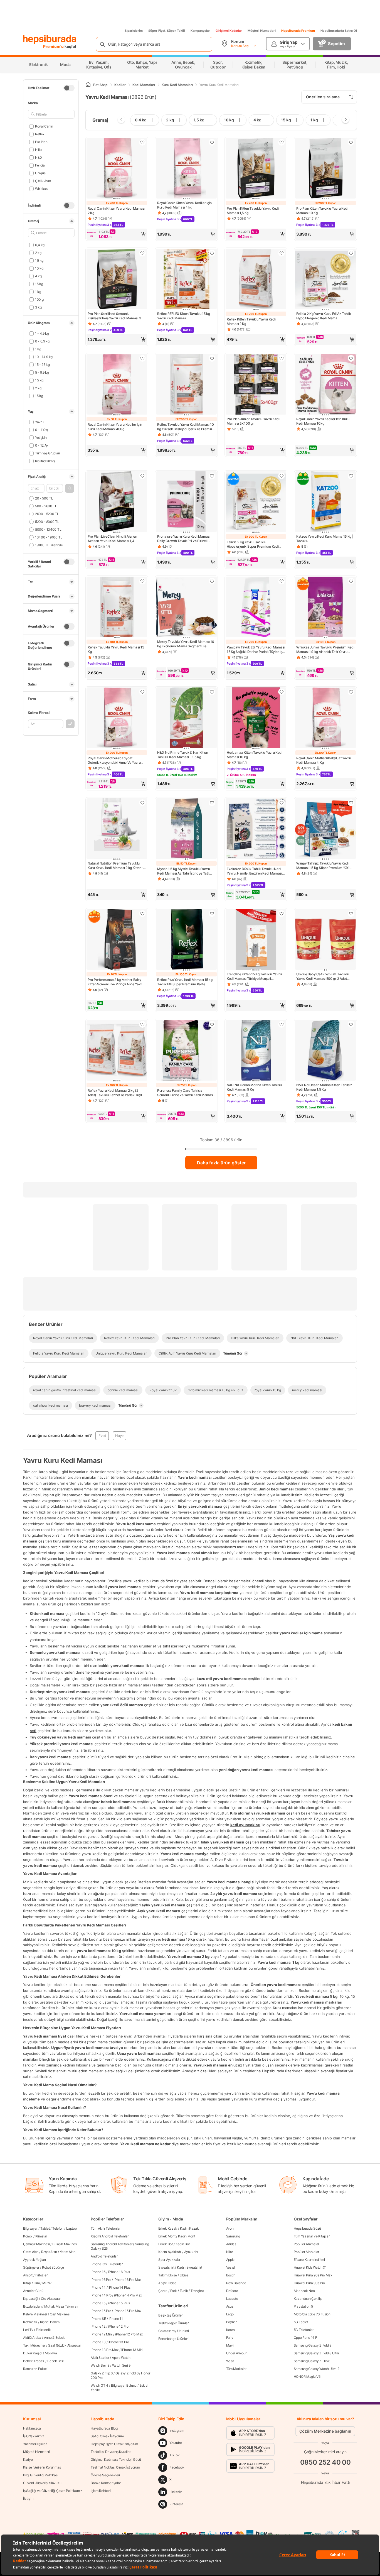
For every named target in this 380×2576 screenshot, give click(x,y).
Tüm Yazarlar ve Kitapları (312, 2236)
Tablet (45, 2228)
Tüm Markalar (236, 2369)
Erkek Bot (165, 2244)
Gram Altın (31, 2252)
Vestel (231, 2267)
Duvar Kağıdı (33, 2353)
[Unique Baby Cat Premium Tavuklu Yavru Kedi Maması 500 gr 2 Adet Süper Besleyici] (325, 940)
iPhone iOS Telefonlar (107, 2264)
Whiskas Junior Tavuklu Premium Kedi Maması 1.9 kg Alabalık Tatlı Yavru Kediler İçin (325, 650)
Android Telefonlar (104, 2256)
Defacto (232, 2291)
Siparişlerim (134, 31)
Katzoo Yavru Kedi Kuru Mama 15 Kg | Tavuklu (325, 539)
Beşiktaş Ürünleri (171, 2315)
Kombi (28, 2236)
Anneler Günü (33, 2291)
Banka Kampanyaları (106, 2483)
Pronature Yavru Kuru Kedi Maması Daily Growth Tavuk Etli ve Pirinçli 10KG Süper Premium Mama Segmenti (186, 539)
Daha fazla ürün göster (221, 1163)
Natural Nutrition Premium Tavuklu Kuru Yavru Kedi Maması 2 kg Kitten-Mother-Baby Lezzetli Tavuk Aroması (116, 866)
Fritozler (41, 2275)
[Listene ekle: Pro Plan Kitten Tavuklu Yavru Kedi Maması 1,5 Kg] (282, 142)
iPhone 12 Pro (118, 2326)
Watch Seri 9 (121, 2365)
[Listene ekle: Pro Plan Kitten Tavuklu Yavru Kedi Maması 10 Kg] (351, 142)
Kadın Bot (183, 2244)
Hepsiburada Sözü (307, 2228)
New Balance (236, 2283)
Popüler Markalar (306, 2252)
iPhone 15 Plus (119, 2303)
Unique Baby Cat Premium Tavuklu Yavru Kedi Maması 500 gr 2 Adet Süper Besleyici (323, 976)
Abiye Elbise (167, 2283)
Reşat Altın (49, 2252)
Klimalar (41, 2236)
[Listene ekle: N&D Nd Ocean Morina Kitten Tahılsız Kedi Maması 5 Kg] (282, 1024)
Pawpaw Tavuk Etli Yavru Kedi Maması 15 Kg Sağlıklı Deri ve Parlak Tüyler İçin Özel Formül (256, 650)
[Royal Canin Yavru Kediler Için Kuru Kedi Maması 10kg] (325, 385)
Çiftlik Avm (43, 181)
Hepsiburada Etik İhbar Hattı (325, 2482)
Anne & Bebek (54, 2338)
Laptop (71, 2228)
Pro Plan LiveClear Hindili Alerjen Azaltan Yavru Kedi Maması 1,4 (112, 539)
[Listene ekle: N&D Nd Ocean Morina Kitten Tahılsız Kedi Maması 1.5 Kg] (351, 1024)
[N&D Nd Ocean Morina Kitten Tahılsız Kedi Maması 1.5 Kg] (325, 1051)
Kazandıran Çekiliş (308, 2299)
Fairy (230, 2338)
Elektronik (43, 2330)
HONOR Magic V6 (307, 2377)
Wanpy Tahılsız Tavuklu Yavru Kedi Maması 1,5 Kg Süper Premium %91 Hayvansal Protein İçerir (323, 866)
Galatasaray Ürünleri (173, 2331)
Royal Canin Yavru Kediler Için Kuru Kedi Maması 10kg (323, 421)
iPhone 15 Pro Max (128, 2311)
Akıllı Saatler (100, 2358)
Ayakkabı (191, 2252)
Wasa (230, 2361)
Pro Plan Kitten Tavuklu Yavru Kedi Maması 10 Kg (322, 211)
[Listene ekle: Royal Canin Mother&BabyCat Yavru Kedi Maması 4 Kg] (351, 692)
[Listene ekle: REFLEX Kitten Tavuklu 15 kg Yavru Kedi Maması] (212, 253)
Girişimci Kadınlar (229, 31)
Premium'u (54, 46)
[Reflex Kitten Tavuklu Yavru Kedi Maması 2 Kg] (256, 280)
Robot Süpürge (53, 2267)
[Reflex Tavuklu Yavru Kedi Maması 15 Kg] (117, 608)
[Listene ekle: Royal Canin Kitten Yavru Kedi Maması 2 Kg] (142, 142)
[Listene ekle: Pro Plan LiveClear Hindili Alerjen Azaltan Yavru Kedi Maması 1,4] (142, 476)
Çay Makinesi (60, 2314)
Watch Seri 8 (100, 2365)
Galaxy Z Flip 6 (102, 2373)
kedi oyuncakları (245, 1825)
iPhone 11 (116, 2319)
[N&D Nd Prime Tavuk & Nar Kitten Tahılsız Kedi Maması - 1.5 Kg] (186, 718)
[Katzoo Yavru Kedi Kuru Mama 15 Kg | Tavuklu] (325, 502)
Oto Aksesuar (51, 2299)
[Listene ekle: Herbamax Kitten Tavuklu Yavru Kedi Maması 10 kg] (282, 692)
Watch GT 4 (99, 2385)
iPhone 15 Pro (101, 2311)
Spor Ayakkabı (169, 2260)
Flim (37, 2283)
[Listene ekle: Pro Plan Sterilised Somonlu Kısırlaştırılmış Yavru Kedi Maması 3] (142, 253)
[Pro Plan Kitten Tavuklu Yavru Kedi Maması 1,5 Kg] (256, 169)
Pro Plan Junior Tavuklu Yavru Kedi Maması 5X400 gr (253, 421)
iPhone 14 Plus (119, 2287)
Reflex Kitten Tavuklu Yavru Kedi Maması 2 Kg (251, 321)
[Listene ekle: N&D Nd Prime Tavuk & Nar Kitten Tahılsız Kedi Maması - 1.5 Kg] (212, 692)
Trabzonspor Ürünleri (174, 2323)
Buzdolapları (32, 2306)
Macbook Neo (304, 2291)
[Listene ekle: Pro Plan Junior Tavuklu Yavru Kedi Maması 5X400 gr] (282, 358)
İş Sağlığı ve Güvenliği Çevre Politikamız (53, 2491)
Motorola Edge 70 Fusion (312, 2314)
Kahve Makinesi (35, 2314)
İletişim (28, 2498)
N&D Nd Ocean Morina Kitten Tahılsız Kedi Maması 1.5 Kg (324, 1087)
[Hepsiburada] (50, 40)
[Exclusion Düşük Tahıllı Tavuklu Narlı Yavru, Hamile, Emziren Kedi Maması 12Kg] (256, 829)
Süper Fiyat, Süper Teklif (167, 31)
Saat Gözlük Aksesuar (65, 2345)
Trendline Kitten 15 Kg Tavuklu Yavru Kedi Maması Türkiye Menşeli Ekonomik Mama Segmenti (254, 976)
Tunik (184, 2291)
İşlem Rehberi (101, 2491)
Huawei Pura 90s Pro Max (313, 2275)
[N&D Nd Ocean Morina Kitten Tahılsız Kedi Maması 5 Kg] (256, 1051)
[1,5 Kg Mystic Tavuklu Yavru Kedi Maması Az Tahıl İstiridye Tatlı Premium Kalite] (186, 829)
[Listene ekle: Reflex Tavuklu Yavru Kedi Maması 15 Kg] (142, 581)
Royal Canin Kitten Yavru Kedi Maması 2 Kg (116, 211)
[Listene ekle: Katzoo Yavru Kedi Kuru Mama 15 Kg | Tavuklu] (351, 476)
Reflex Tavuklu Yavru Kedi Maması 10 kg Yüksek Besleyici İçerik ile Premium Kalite (186, 427)
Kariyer (28, 2459)
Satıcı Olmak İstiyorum (107, 2436)
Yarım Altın (68, 2252)
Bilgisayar (30, 2228)
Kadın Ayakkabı (170, 2252)
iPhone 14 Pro (101, 2295)
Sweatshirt (166, 2267)
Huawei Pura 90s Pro (309, 2283)
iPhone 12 (98, 2326)
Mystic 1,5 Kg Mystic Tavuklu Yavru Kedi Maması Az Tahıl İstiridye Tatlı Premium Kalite (184, 871)
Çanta (163, 2291)
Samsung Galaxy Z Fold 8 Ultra (316, 2353)
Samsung (233, 2236)
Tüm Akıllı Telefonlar (106, 2228)
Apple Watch (121, 2358)
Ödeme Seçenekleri (105, 2475)
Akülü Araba (32, 2338)
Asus (230, 2306)
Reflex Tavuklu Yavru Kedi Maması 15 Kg (116, 649)
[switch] (69, 88)
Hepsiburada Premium (298, 31)
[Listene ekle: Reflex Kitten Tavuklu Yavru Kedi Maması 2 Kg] (282, 253)
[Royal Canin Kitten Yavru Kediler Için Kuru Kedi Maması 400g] (117, 385)
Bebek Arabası (34, 2361)
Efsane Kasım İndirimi (309, 2260)
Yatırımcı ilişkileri (35, 2444)
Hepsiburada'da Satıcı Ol (339, 31)
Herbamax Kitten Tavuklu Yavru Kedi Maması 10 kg (255, 755)
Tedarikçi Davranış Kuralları (111, 2452)
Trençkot (197, 2291)
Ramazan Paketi (35, 2369)
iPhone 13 (98, 2342)
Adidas (231, 2244)
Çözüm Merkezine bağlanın (325, 2431)
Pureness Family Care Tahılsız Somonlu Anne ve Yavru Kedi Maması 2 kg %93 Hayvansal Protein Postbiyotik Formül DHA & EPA (185, 1093)
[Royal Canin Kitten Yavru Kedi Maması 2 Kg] (117, 169)
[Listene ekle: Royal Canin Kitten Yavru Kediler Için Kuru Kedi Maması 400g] (142, 358)
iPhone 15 (98, 2303)
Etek (174, 2291)
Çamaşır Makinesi (36, 2244)
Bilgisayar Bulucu (124, 2385)
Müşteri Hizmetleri (262, 31)
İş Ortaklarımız (34, 2436)
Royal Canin (44, 126)
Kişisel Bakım (50, 2322)
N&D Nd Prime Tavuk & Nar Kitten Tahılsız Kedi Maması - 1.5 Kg (183, 755)
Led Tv (28, 2330)
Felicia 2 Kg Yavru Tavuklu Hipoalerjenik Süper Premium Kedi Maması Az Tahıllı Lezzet (253, 544)
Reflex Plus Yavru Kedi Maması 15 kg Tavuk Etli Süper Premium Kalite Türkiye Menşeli (185, 982)
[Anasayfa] (88, 85)
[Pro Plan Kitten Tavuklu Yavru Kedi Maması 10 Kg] (325, 169)
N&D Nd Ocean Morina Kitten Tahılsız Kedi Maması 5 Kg (255, 1087)
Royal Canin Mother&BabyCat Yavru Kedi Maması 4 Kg (324, 760)
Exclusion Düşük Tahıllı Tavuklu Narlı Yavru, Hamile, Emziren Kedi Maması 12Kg (254, 871)
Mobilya (51, 2353)
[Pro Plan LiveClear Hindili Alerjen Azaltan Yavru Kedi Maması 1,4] (117, 502)
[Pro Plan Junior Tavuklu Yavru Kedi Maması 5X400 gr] (256, 385)
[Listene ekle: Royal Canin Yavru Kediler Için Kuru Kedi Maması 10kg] (351, 358)
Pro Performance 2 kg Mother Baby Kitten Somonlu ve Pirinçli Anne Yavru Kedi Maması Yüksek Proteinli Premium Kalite (116, 982)
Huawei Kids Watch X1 (310, 2267)
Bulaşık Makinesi (65, 2244)
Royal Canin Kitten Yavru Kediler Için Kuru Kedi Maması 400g (115, 427)
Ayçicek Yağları (34, 2260)
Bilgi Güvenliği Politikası (41, 2475)
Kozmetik (30, 2322)
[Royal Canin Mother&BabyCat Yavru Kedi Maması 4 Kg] (325, 718)
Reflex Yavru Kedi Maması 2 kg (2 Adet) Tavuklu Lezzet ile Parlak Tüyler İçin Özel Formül (116, 1093)
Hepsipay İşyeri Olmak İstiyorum (114, 2444)
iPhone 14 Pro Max (128, 2295)
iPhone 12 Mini (102, 2334)
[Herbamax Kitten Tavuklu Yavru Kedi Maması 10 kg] (256, 718)
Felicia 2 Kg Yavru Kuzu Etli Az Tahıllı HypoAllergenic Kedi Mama (323, 316)
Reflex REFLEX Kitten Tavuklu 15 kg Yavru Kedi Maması (184, 316)
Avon (230, 2228)
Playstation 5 (303, 2306)
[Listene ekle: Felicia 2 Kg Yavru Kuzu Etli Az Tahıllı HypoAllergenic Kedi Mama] (351, 253)
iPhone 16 (98, 2272)
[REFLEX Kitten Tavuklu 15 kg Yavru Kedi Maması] (186, 280)
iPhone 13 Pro (119, 2342)
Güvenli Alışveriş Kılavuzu (42, 2483)
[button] (70, 488)
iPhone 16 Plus (119, 2272)
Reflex (40, 134)
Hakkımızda (32, 2428)
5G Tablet (301, 2322)
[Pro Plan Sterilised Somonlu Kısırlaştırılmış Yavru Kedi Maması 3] (117, 280)
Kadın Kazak (189, 2228)
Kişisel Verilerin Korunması (42, 2467)
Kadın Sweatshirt (189, 2267)
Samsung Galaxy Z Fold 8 (313, 2345)
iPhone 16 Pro (101, 2280)
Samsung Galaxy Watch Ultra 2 (317, 2369)
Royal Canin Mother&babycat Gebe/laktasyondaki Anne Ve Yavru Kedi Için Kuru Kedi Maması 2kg (114, 760)
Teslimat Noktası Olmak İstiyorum (115, 2467)
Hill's (39, 150)
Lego (230, 2314)
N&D (39, 157)
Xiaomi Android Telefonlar (110, 2236)
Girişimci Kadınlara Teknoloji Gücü (116, 2459)
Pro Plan (41, 142)
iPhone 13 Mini (132, 2350)
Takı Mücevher (34, 2345)
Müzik (47, 2283)
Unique (40, 173)
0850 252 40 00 (325, 2462)
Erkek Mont (167, 2236)
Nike (230, 2252)
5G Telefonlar (304, 2330)
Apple (230, 2260)
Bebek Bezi (56, 2361)
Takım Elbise (167, 2275)
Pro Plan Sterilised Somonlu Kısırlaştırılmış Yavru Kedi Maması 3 (114, 316)
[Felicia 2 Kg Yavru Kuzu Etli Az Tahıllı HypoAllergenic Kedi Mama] (325, 280)
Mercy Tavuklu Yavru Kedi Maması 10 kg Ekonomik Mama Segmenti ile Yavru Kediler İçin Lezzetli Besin (186, 644)
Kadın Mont (187, 2236)
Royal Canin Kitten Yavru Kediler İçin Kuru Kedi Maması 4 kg (184, 205)
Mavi (230, 2345)
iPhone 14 (98, 2287)
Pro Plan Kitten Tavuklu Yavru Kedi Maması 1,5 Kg (253, 211)
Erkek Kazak (168, 2228)
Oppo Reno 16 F (305, 2338)
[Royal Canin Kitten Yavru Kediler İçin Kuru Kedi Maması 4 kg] (186, 169)
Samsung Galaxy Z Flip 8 (312, 2361)
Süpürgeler (31, 2267)
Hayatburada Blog (104, 2428)
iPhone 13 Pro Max (105, 2350)
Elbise (184, 2275)
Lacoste (232, 2299)
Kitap (27, 2283)
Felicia (40, 165)
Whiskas (41, 189)
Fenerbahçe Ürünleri (173, 2339)
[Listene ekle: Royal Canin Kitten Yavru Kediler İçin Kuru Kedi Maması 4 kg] (212, 142)
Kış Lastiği (31, 2299)
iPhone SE (98, 2319)
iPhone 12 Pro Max (129, 2334)
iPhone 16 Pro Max (128, 2280)
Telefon (58, 2228)
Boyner (231, 2322)
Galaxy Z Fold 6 (127, 2373)
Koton (231, 2330)
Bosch (231, 2275)
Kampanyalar (200, 31)
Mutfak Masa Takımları (61, 2306)
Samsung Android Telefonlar (111, 2244)
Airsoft (28, 2275)
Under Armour (236, 2353)
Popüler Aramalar (306, 2244)
